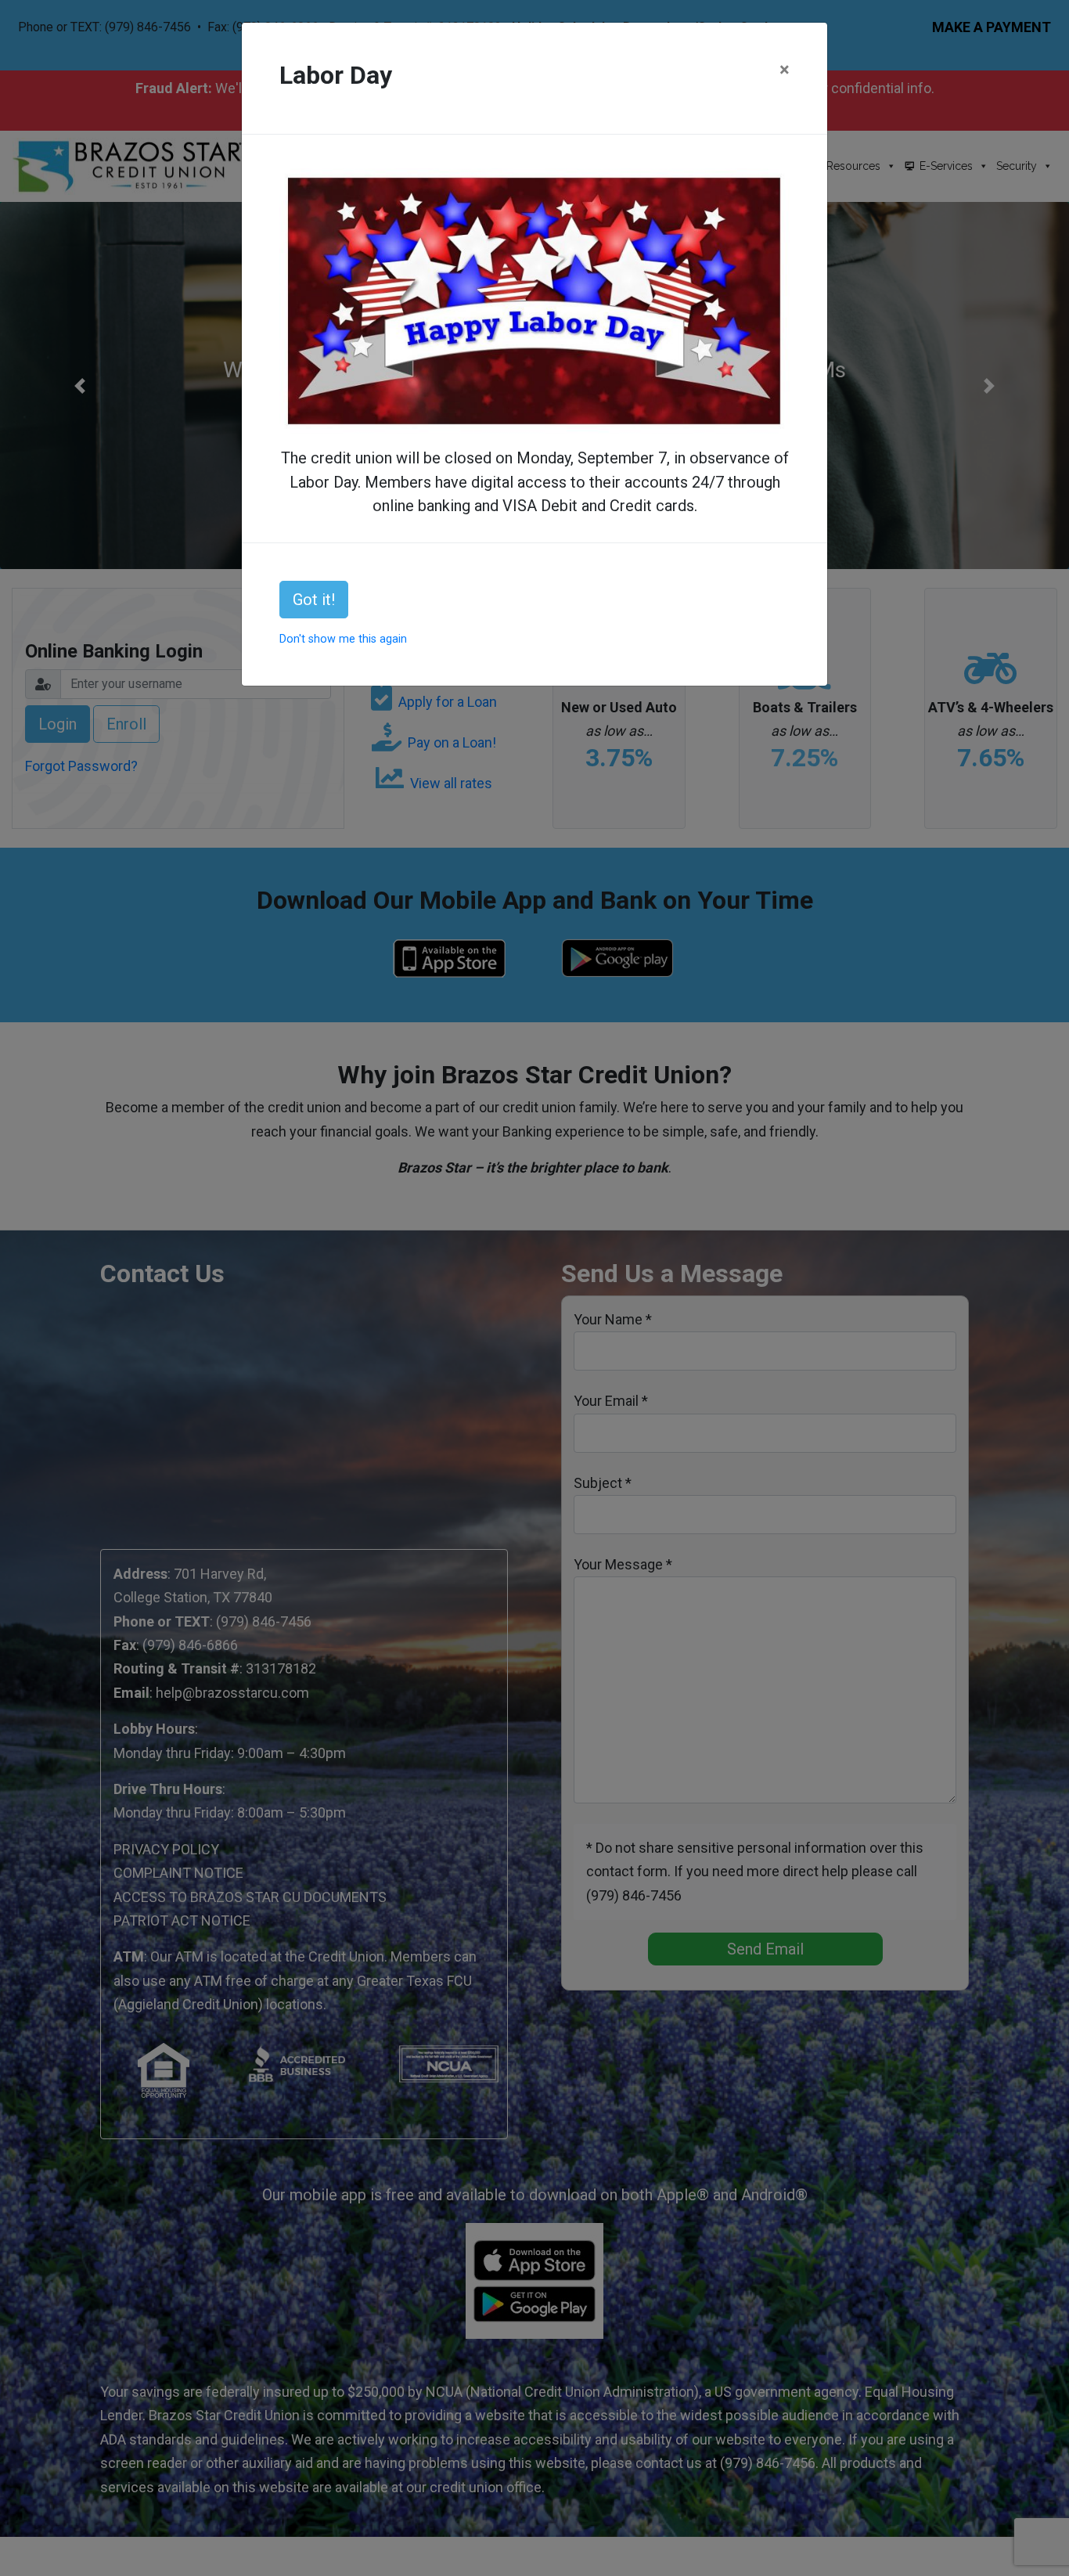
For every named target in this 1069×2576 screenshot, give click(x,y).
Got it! (314, 600)
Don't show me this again (343, 639)
